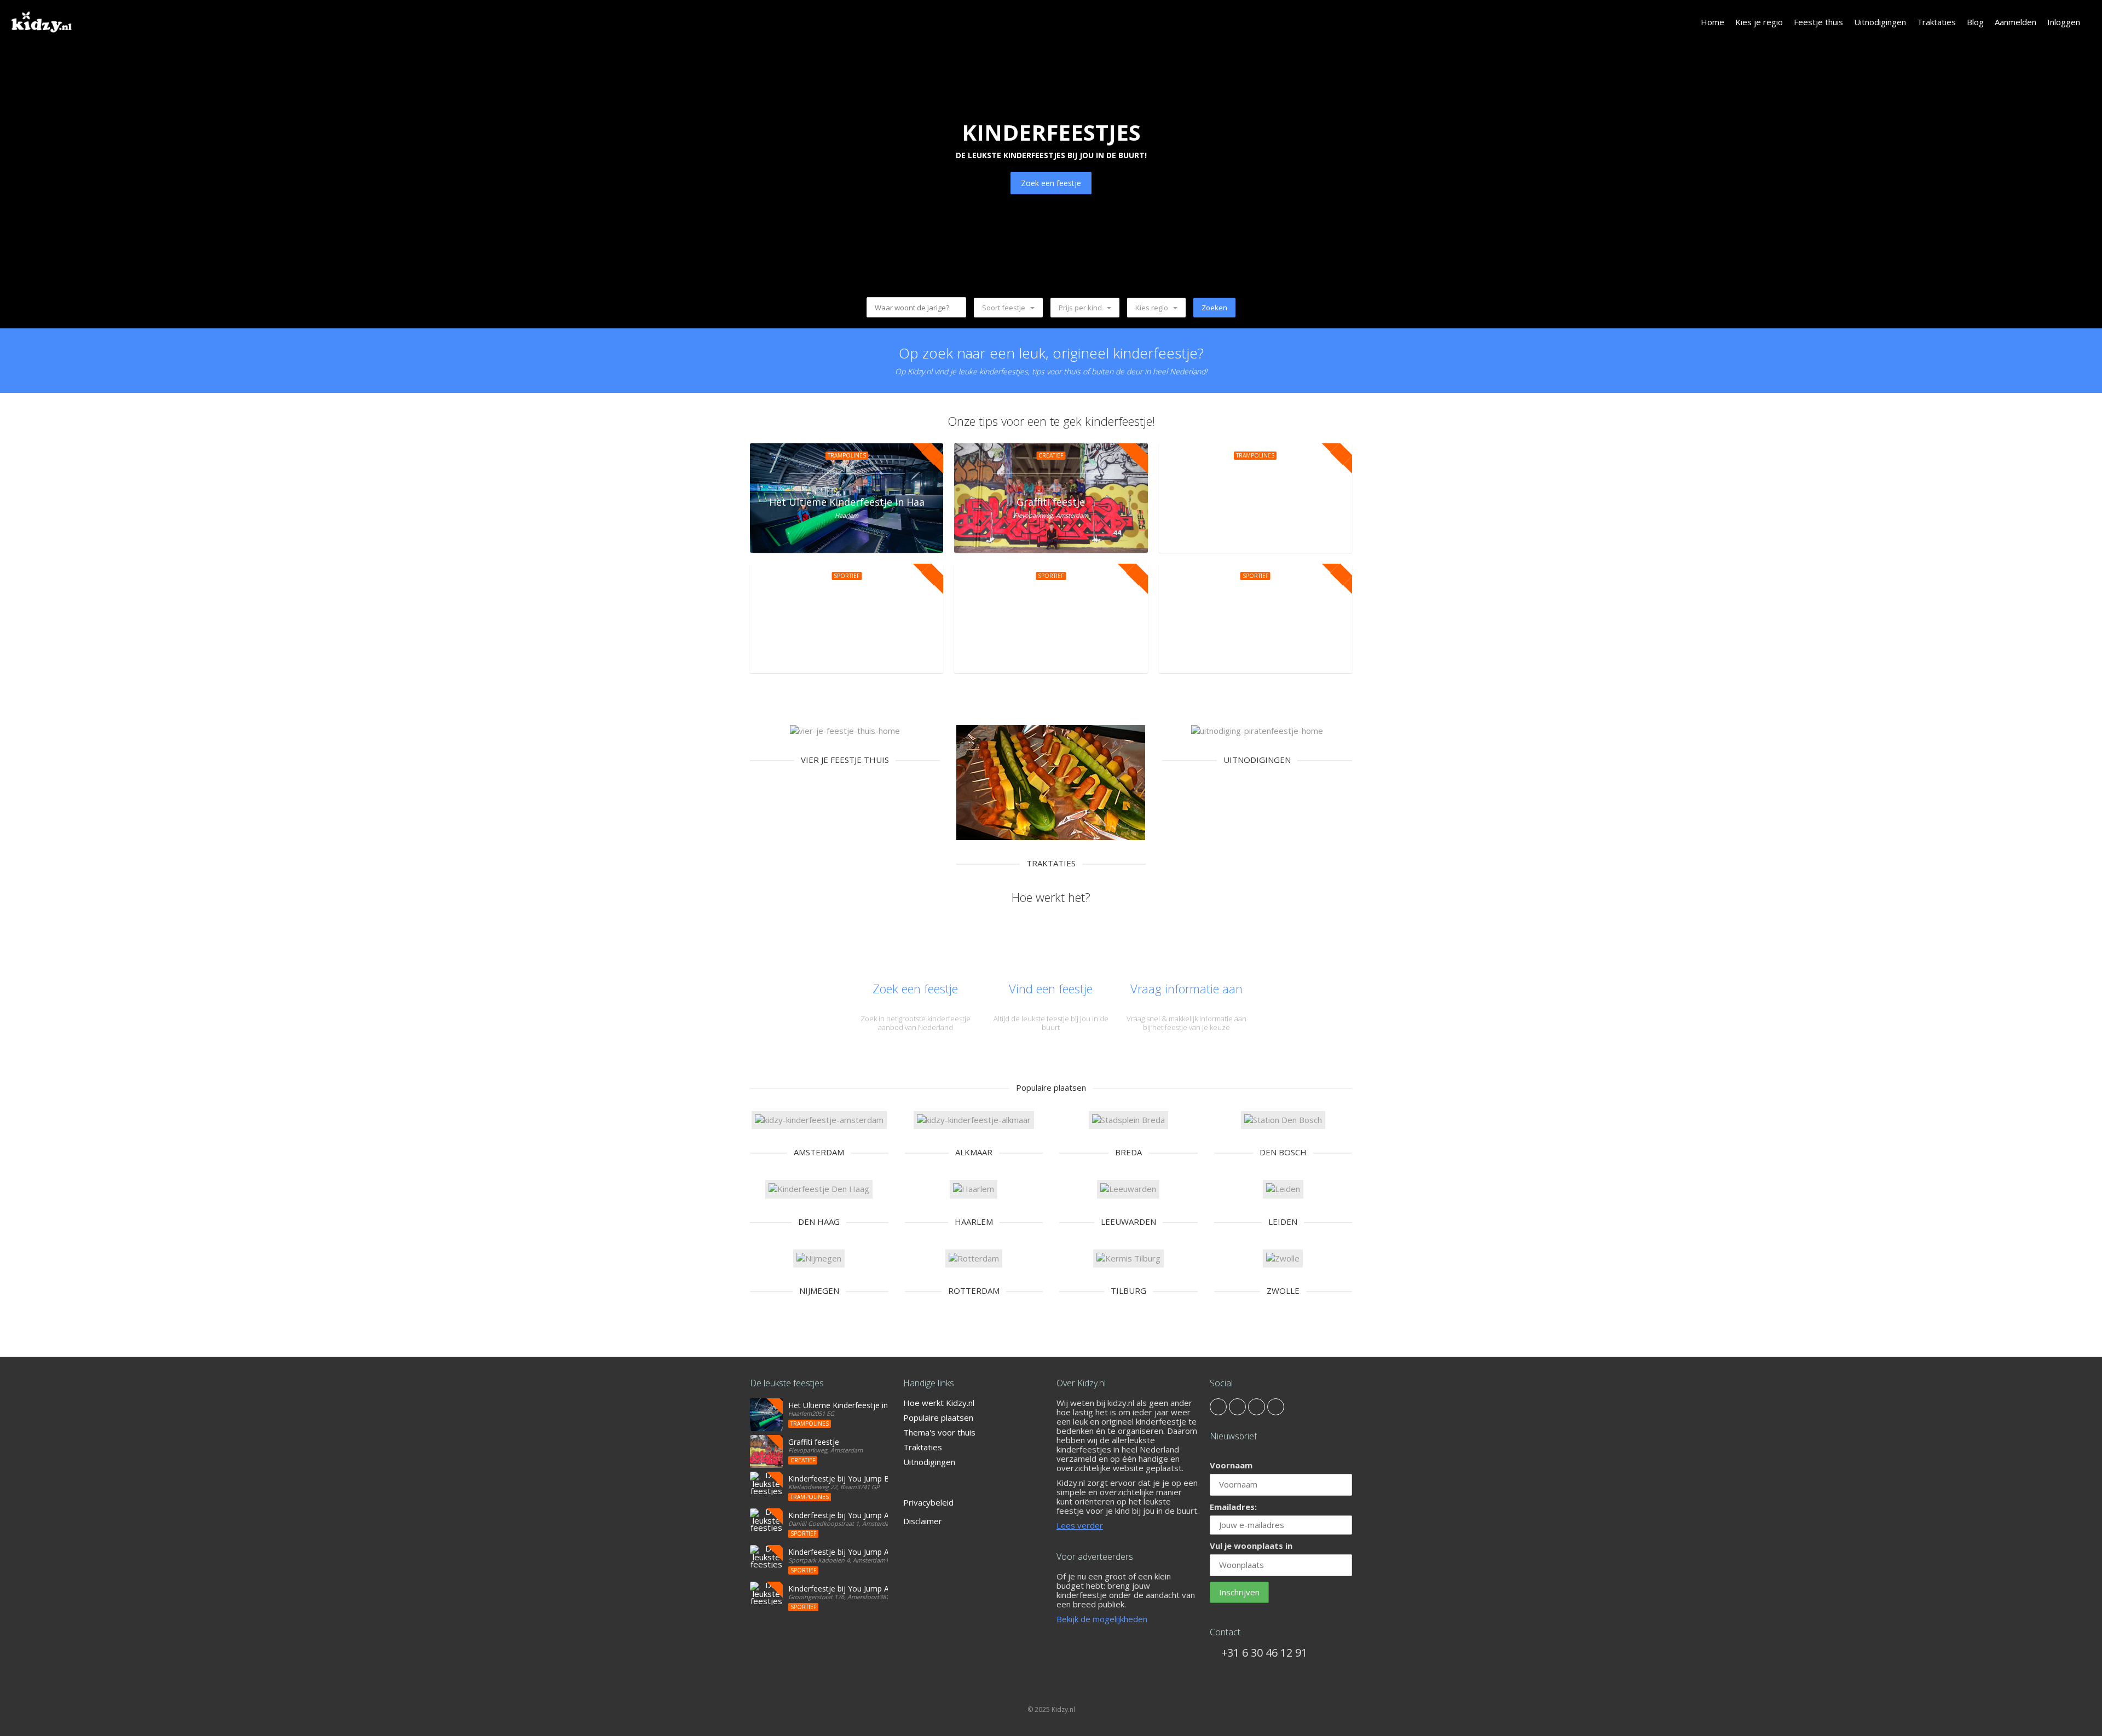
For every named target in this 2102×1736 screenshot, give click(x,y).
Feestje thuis (1818, 22)
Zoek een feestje (1051, 183)
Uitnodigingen (1880, 22)
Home (1713, 22)
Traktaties (1936, 22)
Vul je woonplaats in (1251, 1546)
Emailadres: (1233, 1507)
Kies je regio (1759, 22)
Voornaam (1231, 1465)
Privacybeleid (928, 1502)
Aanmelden (2016, 22)
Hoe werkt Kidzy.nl (939, 1403)
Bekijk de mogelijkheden (1102, 1619)
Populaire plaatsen (938, 1417)
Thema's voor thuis (939, 1432)
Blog (1975, 22)
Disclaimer (923, 1521)
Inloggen (2064, 22)
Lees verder (1080, 1525)
